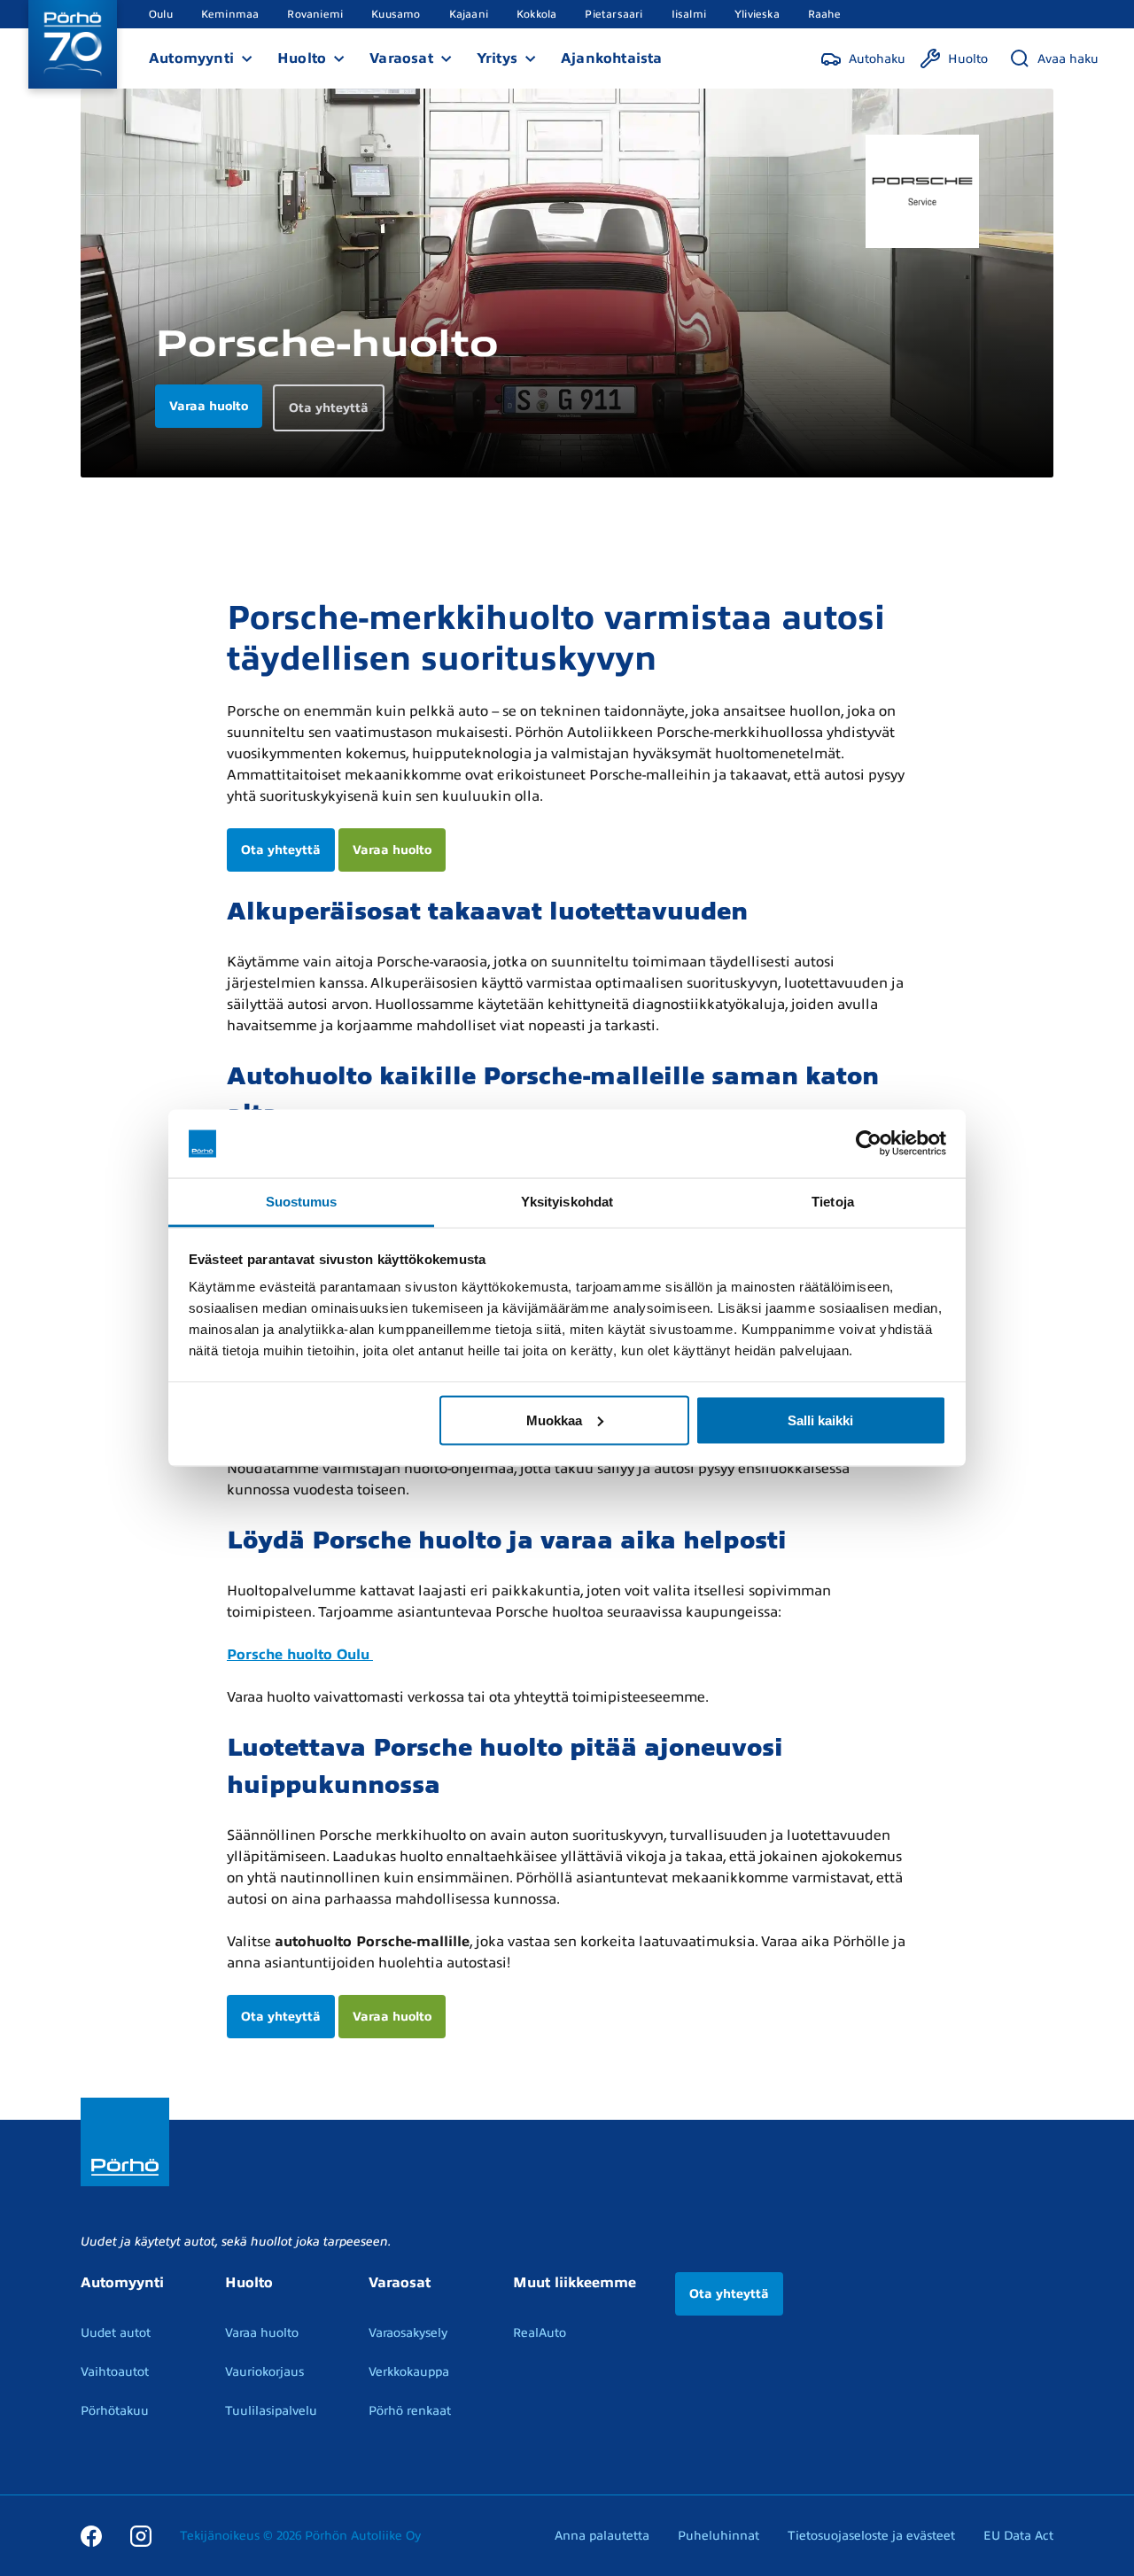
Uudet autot (116, 2333)
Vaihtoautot (115, 2372)
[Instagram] (141, 2535)
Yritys (497, 58)
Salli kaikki (820, 1420)
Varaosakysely (408, 2333)
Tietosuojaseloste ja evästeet (871, 2536)
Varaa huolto (392, 850)
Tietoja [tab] (833, 1201)
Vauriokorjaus (264, 2372)
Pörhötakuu (115, 2411)
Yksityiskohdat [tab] (567, 1201)
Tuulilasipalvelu (271, 2411)
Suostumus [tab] (302, 1201)
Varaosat (401, 58)
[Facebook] (91, 2535)
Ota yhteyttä (281, 850)
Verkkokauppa (409, 2372)
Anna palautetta (602, 2536)
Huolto (302, 58)
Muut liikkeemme (575, 2283)
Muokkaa (554, 1420)
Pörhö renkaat (410, 2411)
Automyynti (191, 58)
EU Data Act (1018, 2536)
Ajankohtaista (612, 58)
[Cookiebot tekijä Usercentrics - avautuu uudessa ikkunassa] (869, 1144)
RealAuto (540, 2333)
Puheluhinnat (718, 2536)
